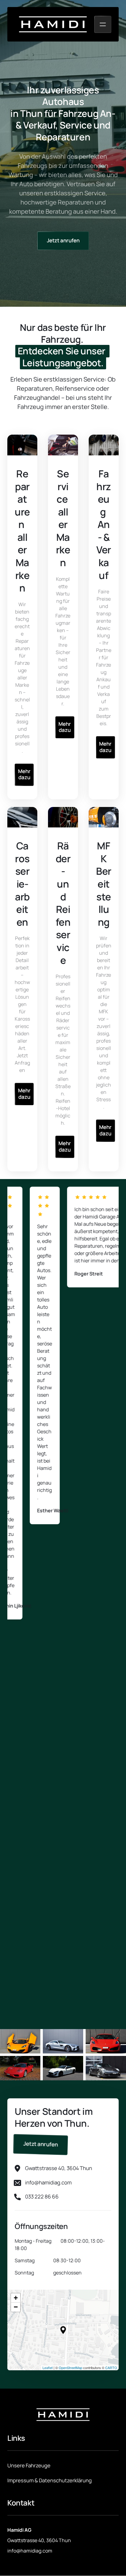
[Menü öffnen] (103, 24)
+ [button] (16, 2298)
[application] (63, 2330)
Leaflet (48, 2368)
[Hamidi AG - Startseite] (53, 24)
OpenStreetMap (70, 2368)
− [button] (16, 2307)
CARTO (111, 2368)
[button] (63, 2330)
